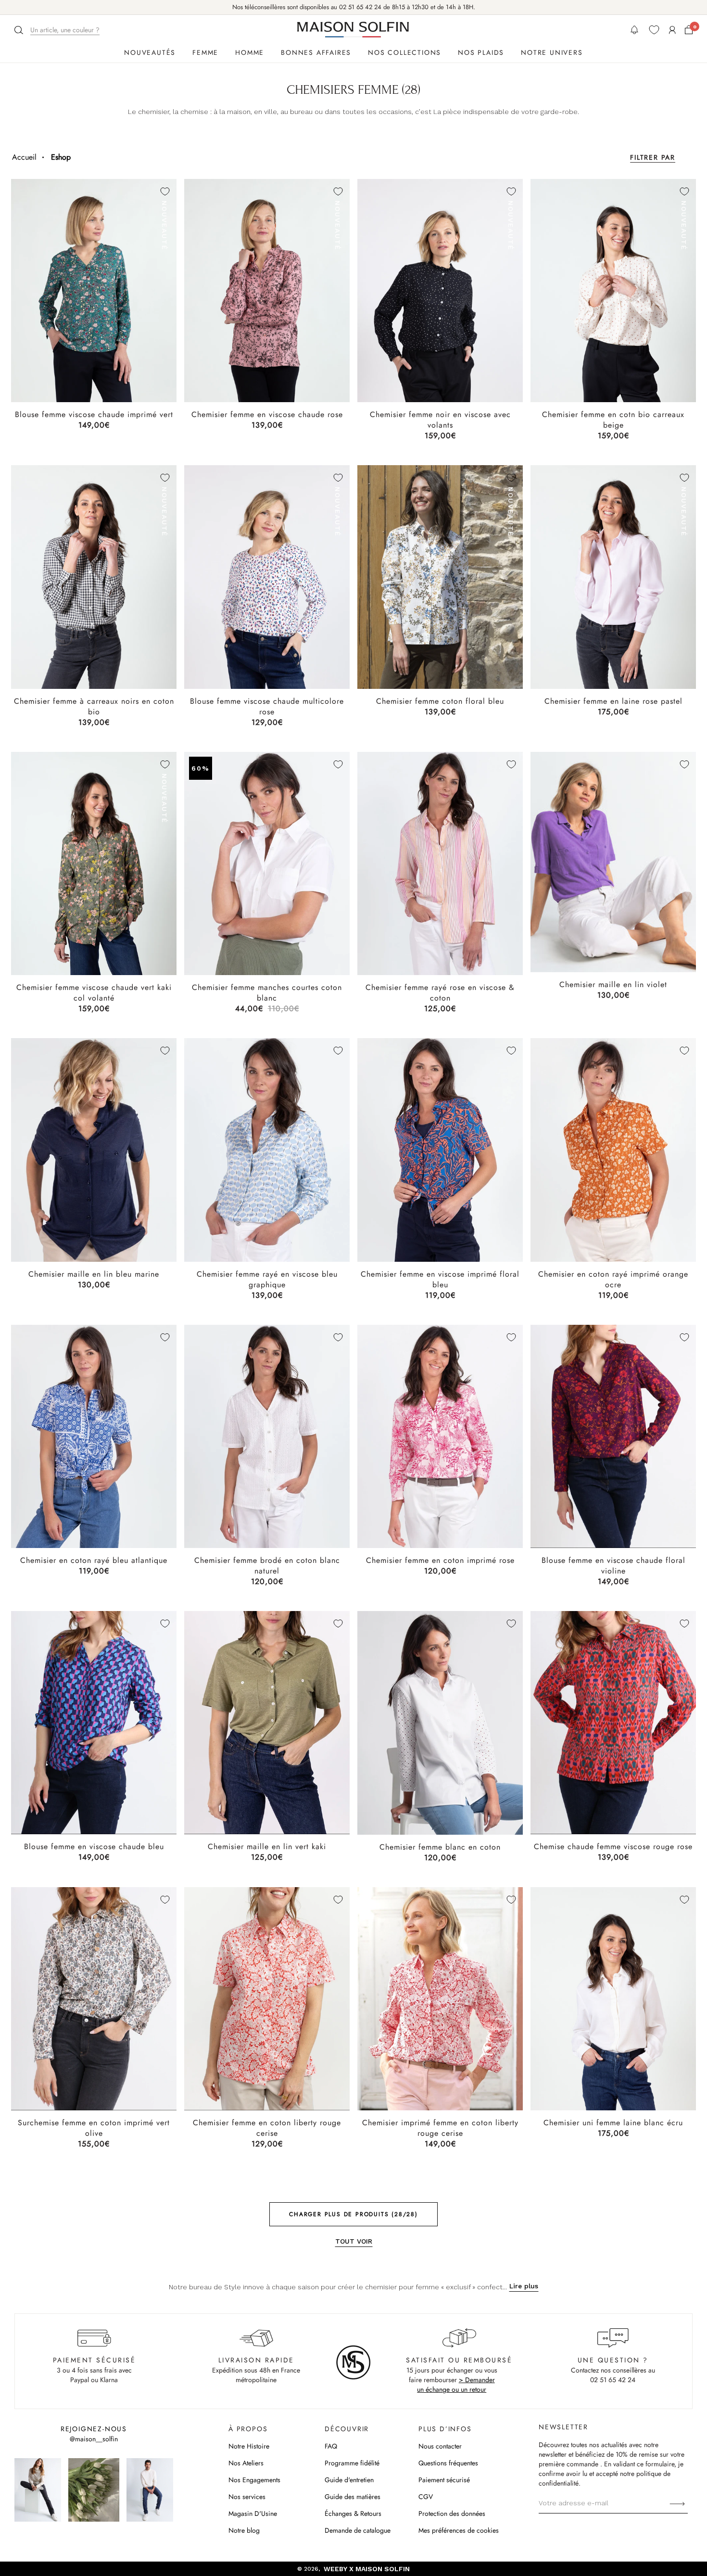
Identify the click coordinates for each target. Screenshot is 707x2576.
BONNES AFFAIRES (316, 52)
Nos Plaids (481, 52)
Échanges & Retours (353, 2513)
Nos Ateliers (246, 2463)
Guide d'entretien (349, 2480)
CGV (426, 2497)
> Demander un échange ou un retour (456, 2385)
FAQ (331, 2446)
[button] (58, 30)
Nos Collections (404, 52)
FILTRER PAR (653, 157)
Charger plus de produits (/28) (353, 2214)
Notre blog (244, 2530)
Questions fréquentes (448, 2463)
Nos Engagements (254, 2480)
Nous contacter (440, 2446)
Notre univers (552, 52)
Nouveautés (150, 52)
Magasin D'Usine (253, 2513)
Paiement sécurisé (444, 2480)
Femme (205, 52)
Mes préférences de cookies (459, 2530)
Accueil (24, 157)
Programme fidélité (352, 2463)
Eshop (61, 157)
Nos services (247, 2497)
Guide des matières (353, 2497)
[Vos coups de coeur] (654, 30)
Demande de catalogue (358, 2530)
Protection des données (452, 2513)
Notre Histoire (249, 2446)
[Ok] (677, 2503)
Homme (250, 52)
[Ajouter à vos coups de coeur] (165, 191)
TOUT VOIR (354, 2241)
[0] (689, 30)
